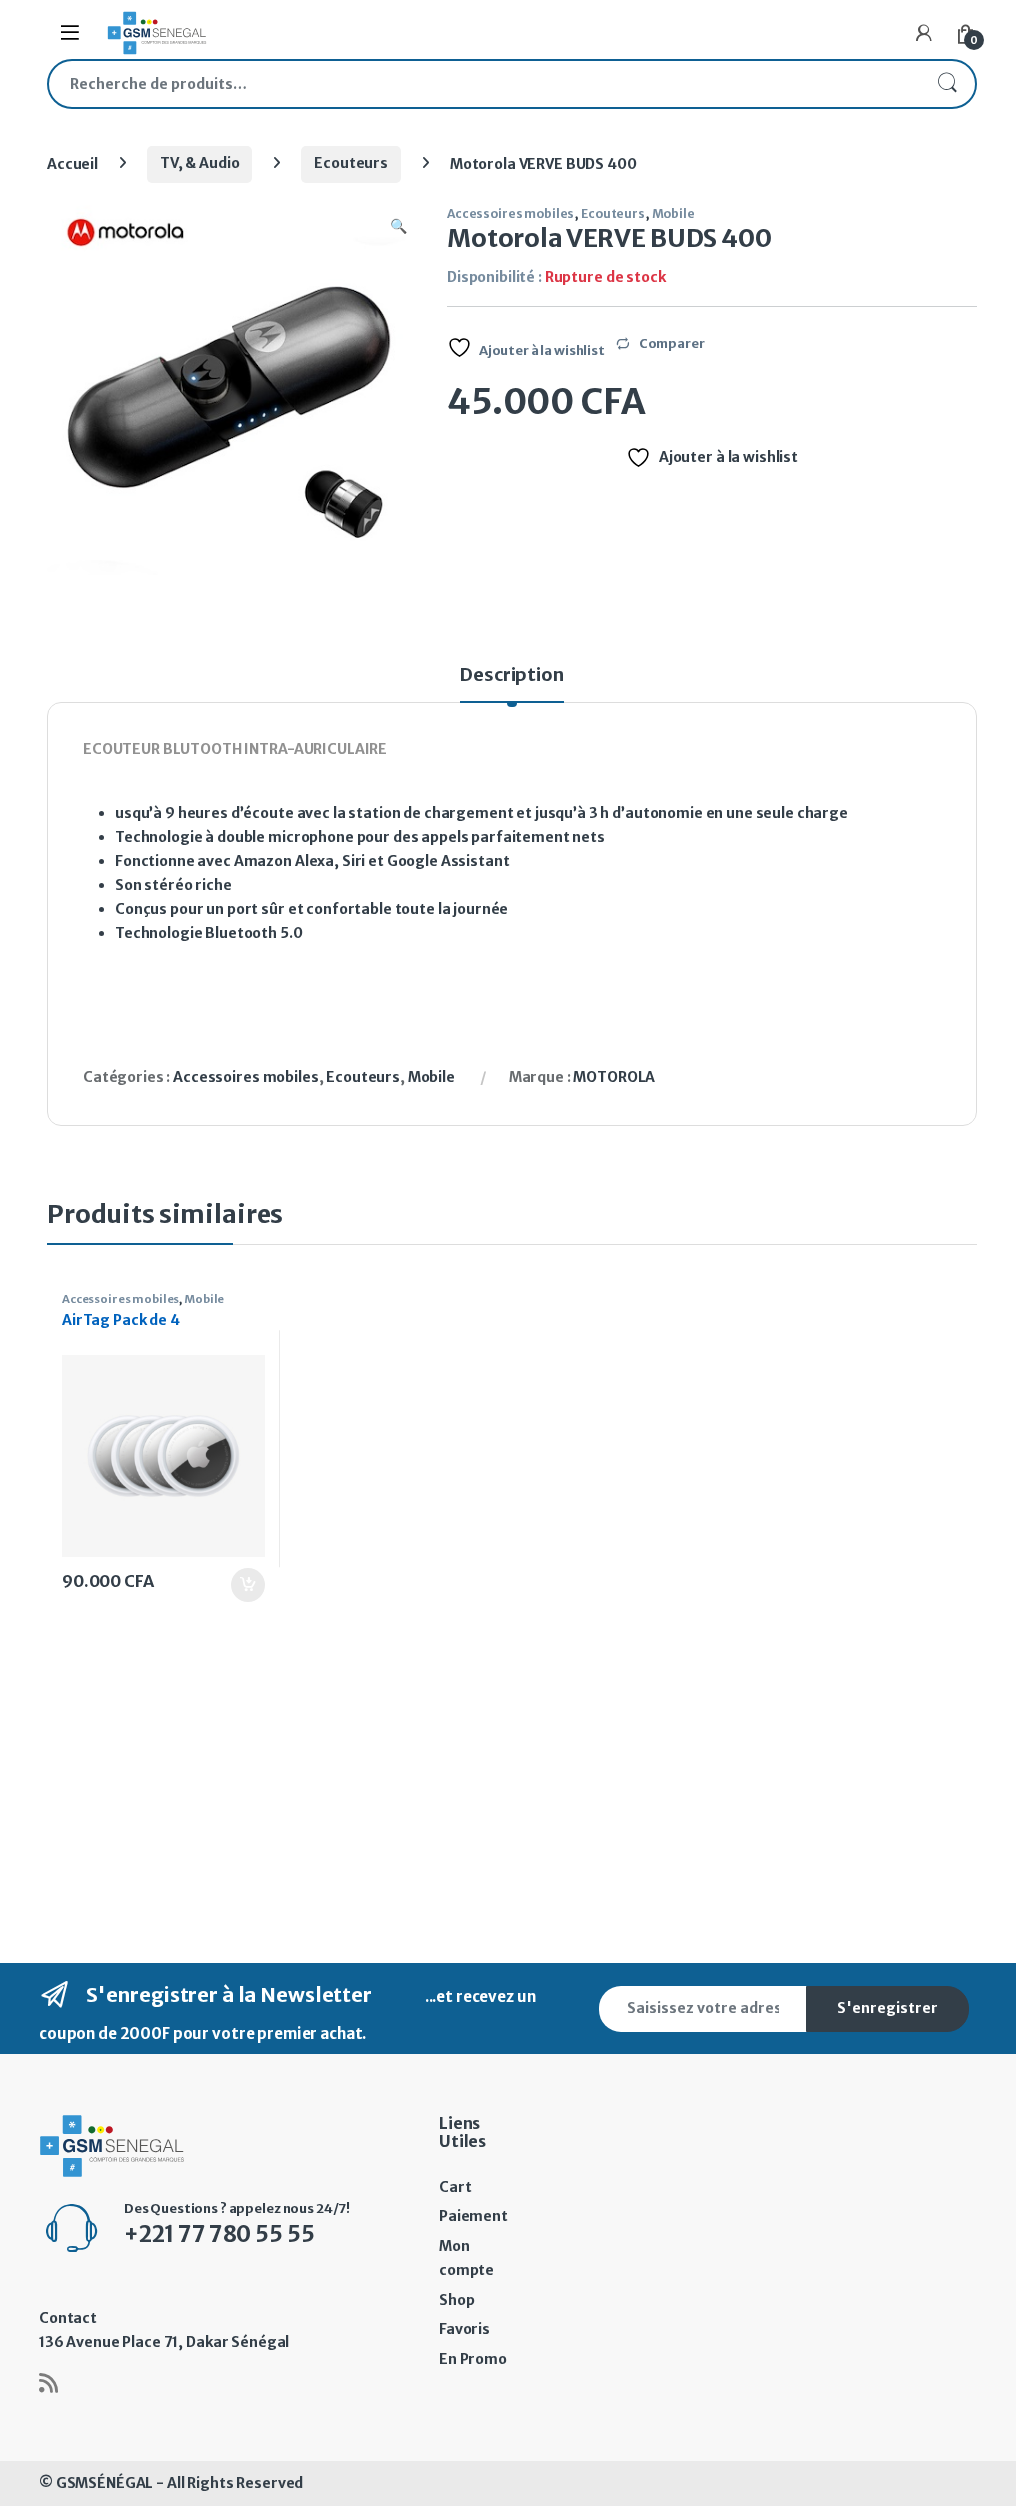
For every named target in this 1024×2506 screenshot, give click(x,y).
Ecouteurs (351, 163)
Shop (456, 2300)
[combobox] (484, 84)
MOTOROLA (614, 1077)
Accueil (72, 163)
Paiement (473, 2216)
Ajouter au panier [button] (237, 1585)
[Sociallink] (48, 2383)
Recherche (947, 84)
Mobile (673, 213)
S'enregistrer (887, 2008)
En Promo (473, 2359)
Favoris (464, 2329)
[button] (398, 227)
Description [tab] (511, 676)
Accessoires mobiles (510, 213)
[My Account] (924, 33)
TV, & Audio (199, 163)
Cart (455, 2187)
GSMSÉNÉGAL (105, 2483)
